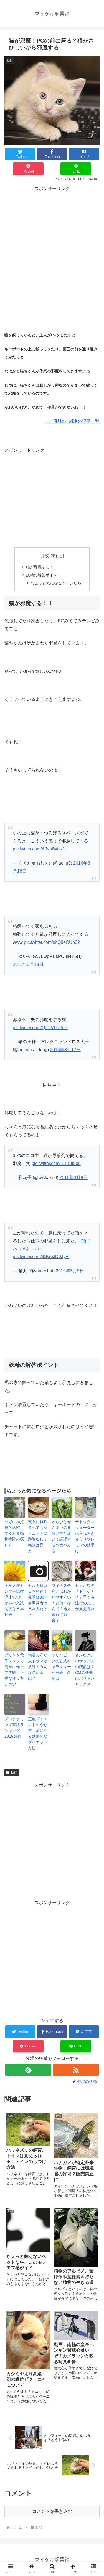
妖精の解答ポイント (44, 575)
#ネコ (28, 1249)
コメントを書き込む (52, 2511)
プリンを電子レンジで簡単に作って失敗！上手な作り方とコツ (14, 1670)
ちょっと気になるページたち (56, 583)
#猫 (83, 1241)
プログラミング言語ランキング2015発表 (14, 1728)
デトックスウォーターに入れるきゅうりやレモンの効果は (85, 1536)
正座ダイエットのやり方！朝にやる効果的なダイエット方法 (38, 1733)
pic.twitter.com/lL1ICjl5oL (56, 1163)
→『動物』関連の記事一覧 (73, 421)
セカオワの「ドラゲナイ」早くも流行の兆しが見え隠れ (85, 1597)
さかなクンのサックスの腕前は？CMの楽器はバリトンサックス (85, 1670)
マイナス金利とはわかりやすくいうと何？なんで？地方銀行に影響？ (61, 1603)
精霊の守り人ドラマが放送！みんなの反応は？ (38, 1667)
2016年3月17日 (65, 1050)
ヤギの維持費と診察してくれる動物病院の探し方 (14, 1533)
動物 (14, 1772)
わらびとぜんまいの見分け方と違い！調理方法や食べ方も (61, 1536)
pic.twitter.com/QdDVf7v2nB (40, 1028)
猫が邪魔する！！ (42, 567)
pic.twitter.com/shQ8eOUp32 (52, 942)
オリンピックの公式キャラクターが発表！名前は (61, 1667)
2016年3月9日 (73, 1178)
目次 (45, 556)
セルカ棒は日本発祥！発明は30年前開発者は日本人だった (38, 1600)
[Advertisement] (52, 245)
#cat (39, 1249)
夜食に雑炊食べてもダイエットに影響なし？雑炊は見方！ (38, 1536)
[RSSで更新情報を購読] (76, 2070)
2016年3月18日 (28, 964)
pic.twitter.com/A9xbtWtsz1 (39, 849)
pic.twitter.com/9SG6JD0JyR (41, 1257)
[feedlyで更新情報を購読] (28, 2070)
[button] (93, 1451)
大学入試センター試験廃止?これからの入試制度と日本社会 (14, 1600)
